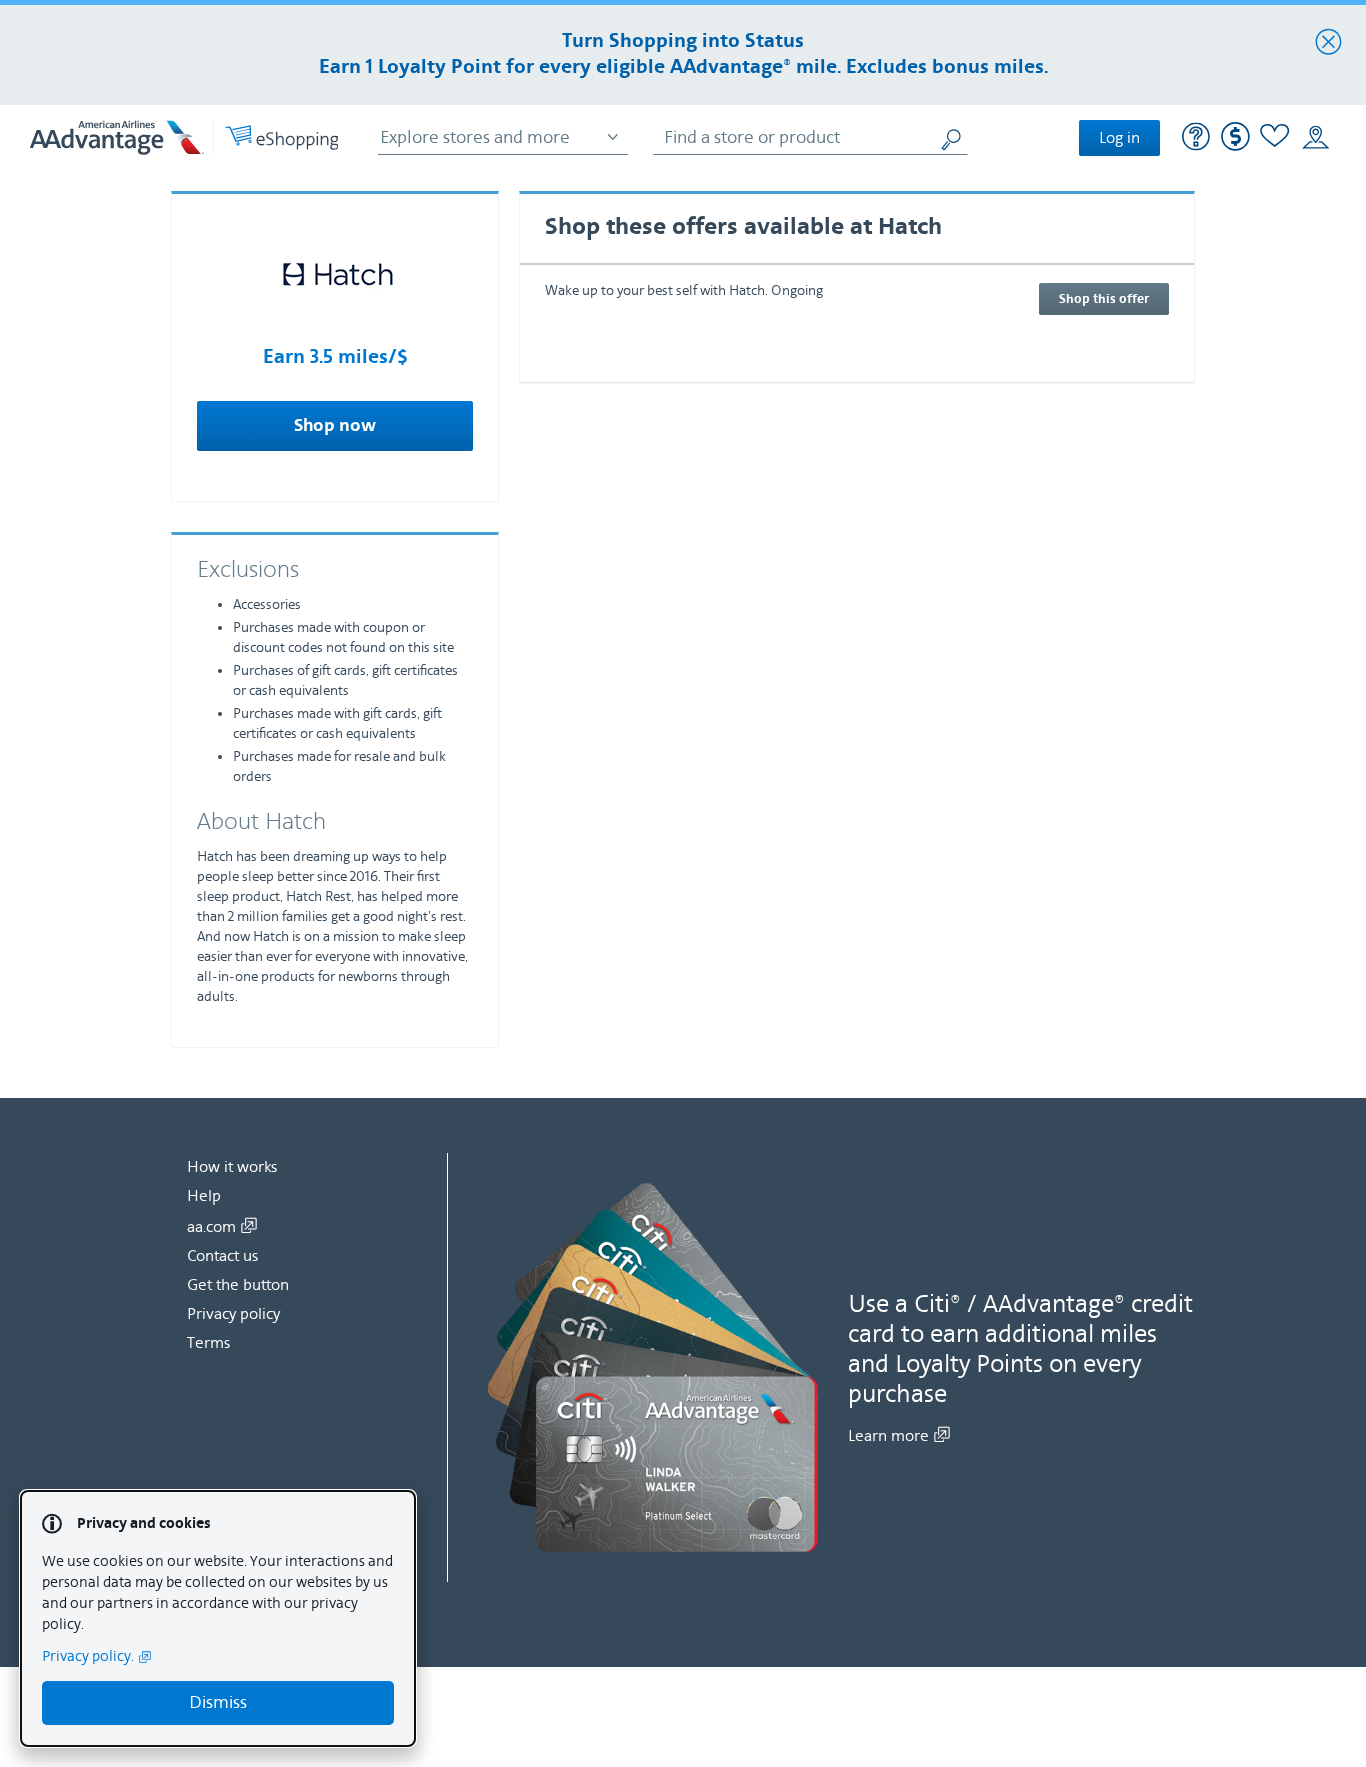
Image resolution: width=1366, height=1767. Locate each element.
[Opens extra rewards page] (1235, 146)
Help (204, 1196)
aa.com (211, 1227)
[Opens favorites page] (1275, 138)
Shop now (335, 426)
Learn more (888, 1436)
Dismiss (218, 1702)
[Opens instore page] (1315, 138)
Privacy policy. (88, 1656)
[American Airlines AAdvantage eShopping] (184, 137)
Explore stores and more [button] (475, 137)
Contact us (222, 1256)
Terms (208, 1343)
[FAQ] (1196, 139)
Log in (1119, 138)
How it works (232, 1167)
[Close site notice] (1328, 43)
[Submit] (953, 137)
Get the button (238, 1285)
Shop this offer (1104, 299)
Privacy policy (233, 1314)
